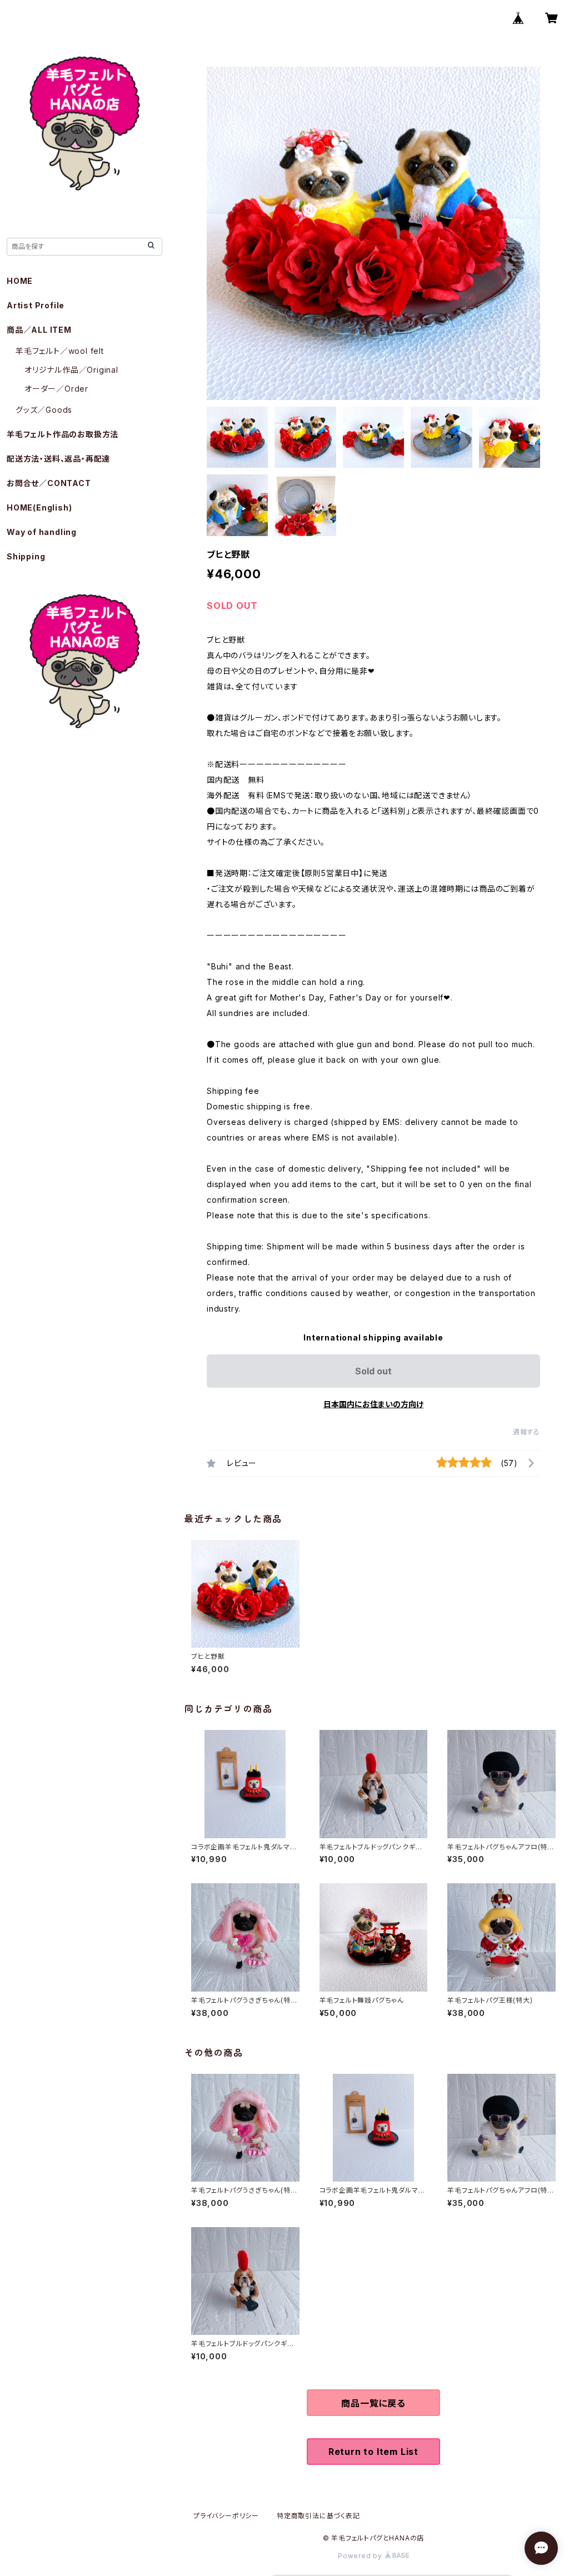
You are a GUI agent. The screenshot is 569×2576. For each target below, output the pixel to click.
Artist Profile (36, 305)
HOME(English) (39, 507)
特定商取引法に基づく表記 (318, 2516)
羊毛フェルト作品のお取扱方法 (63, 434)
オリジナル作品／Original (71, 370)
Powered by (361, 2556)
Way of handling (42, 532)
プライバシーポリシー (226, 2516)
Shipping (26, 556)
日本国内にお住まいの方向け (373, 1404)
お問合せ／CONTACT (49, 483)
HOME (20, 281)
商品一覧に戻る (373, 2403)
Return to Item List (373, 2452)
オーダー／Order (56, 389)
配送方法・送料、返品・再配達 (58, 459)
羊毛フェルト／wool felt (60, 351)
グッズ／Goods (44, 410)
